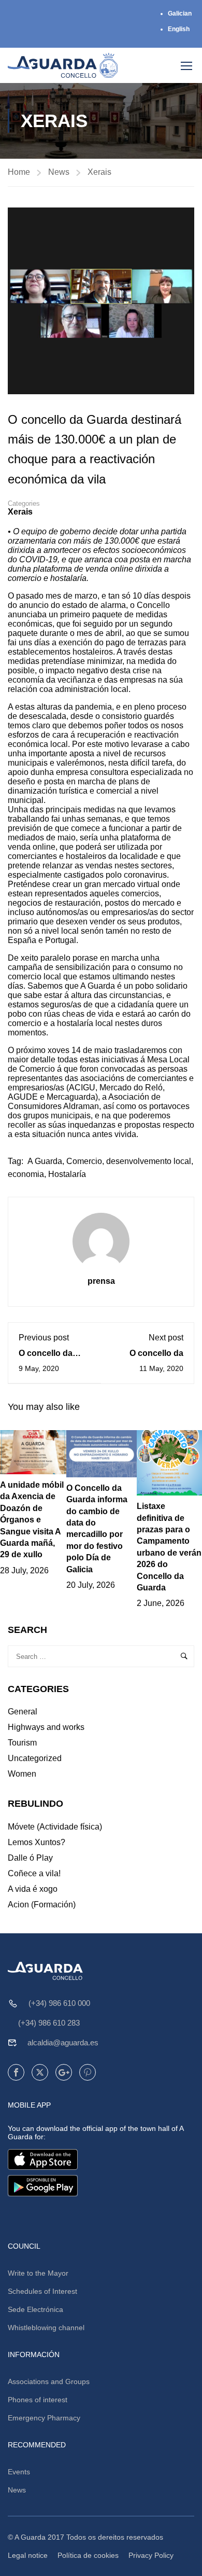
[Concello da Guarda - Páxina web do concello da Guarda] (63, 65)
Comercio (84, 1161)
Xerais (99, 172)
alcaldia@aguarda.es (63, 2042)
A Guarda (45, 1161)
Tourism (22, 1743)
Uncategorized (35, 1758)
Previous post (44, 1338)
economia (26, 1174)
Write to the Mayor (38, 2273)
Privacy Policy (151, 2555)
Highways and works (46, 1727)
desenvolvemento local (149, 1161)
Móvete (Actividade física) (55, 1827)
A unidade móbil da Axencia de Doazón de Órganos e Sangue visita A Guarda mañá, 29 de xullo (32, 1520)
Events (19, 2472)
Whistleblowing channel (46, 2328)
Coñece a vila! (34, 1873)
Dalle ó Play (30, 1858)
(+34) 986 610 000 (59, 2003)
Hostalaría (67, 1174)
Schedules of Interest (42, 2291)
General (23, 1712)
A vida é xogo (33, 1889)
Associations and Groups (49, 2381)
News (59, 172)
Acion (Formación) (42, 1905)
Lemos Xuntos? (37, 1842)
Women (22, 1774)
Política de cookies (88, 2555)
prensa (101, 1281)
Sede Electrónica (35, 2309)
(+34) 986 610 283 (49, 2023)
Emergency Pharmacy (44, 2418)
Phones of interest (38, 2400)
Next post (166, 1338)
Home (19, 172)
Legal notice (28, 2555)
